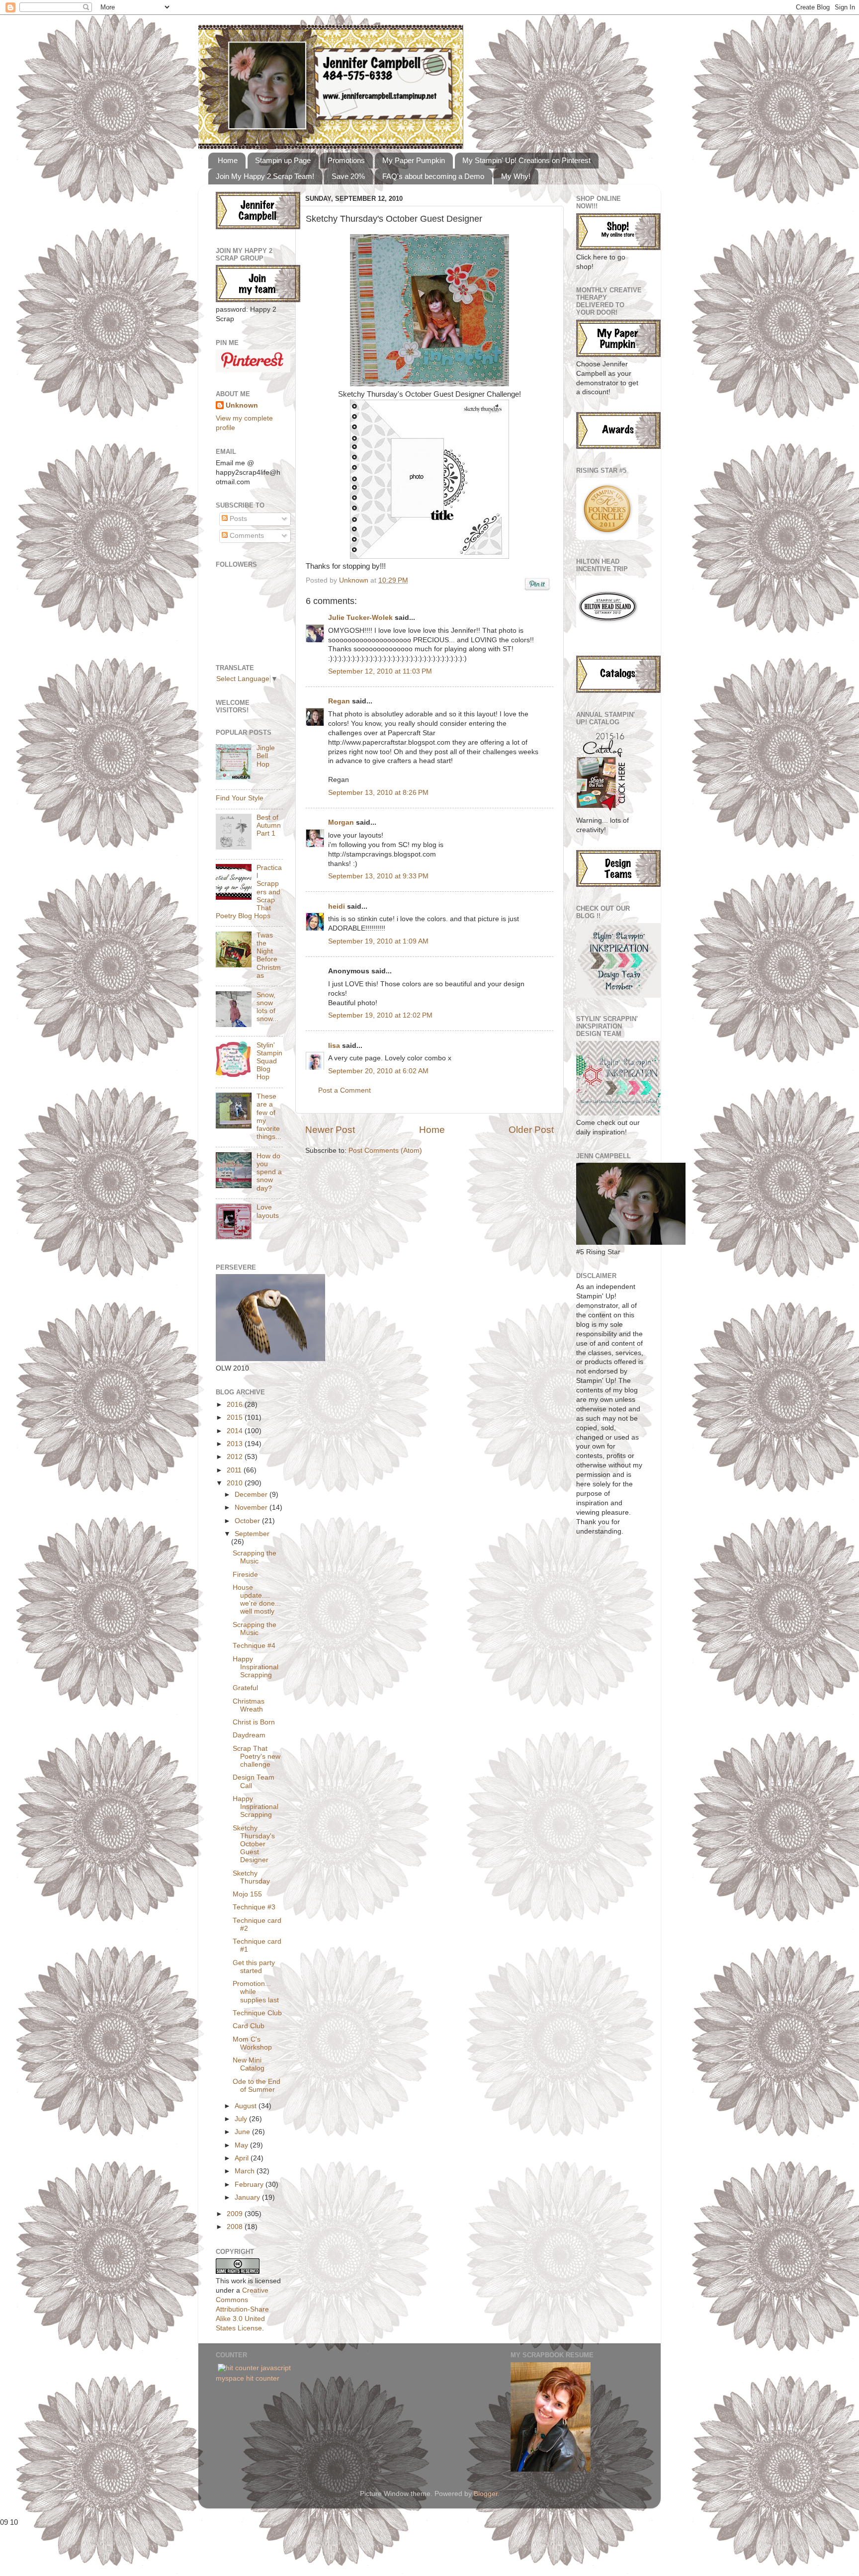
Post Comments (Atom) (385, 1151)
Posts (237, 519)
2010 (236, 1483)
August (247, 2106)
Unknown (355, 580)
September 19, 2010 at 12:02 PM (380, 1015)
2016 (236, 1405)
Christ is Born (254, 1722)
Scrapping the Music (255, 1557)
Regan (339, 701)
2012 (236, 1457)
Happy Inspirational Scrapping (256, 1667)
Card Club (249, 2026)
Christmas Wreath (249, 1705)
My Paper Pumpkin (414, 160)
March (246, 2171)
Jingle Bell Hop (266, 756)
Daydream (249, 1735)
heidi (337, 906)
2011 (235, 1470)
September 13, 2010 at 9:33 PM (378, 876)
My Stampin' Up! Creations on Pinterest (526, 160)
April (243, 2158)
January (248, 2197)
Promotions (346, 160)
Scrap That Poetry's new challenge (257, 1757)
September (252, 1534)
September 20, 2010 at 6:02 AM (378, 1071)
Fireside (245, 1575)
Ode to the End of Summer (257, 2086)
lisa (334, 1046)
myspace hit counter (248, 2378)
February (250, 2185)
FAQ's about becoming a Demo (433, 176)
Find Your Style (240, 798)
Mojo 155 (247, 1894)
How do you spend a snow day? (269, 1172)
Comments (246, 536)
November (252, 1507)
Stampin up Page (283, 160)
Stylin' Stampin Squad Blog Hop (269, 1061)
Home (228, 160)
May (242, 2145)
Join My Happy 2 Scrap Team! (265, 176)
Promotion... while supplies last (256, 1992)
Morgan (341, 822)
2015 (236, 1417)
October (248, 1521)
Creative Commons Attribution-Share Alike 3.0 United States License (242, 2309)
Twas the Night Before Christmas (269, 955)
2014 (236, 1431)
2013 (236, 1444)
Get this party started (254, 1967)
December (252, 1495)
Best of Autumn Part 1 (269, 825)
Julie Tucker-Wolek (360, 618)
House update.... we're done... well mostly (257, 1600)
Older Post (531, 1130)
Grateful (245, 1688)
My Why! (516, 176)
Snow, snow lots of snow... (267, 1007)
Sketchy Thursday (251, 1877)
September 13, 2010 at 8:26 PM (378, 793)
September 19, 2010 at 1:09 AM (378, 941)
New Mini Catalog (249, 2064)
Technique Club (257, 2013)
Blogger (486, 2494)
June (243, 2132)
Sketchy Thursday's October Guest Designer (254, 1844)
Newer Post (330, 1130)
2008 (236, 2227)
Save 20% (348, 176)
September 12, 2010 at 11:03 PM (380, 671)
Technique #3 (254, 1907)
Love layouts (268, 1211)
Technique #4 (254, 1646)
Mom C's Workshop (252, 2043)
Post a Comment (344, 1090)
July (242, 2119)
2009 (236, 2214)
